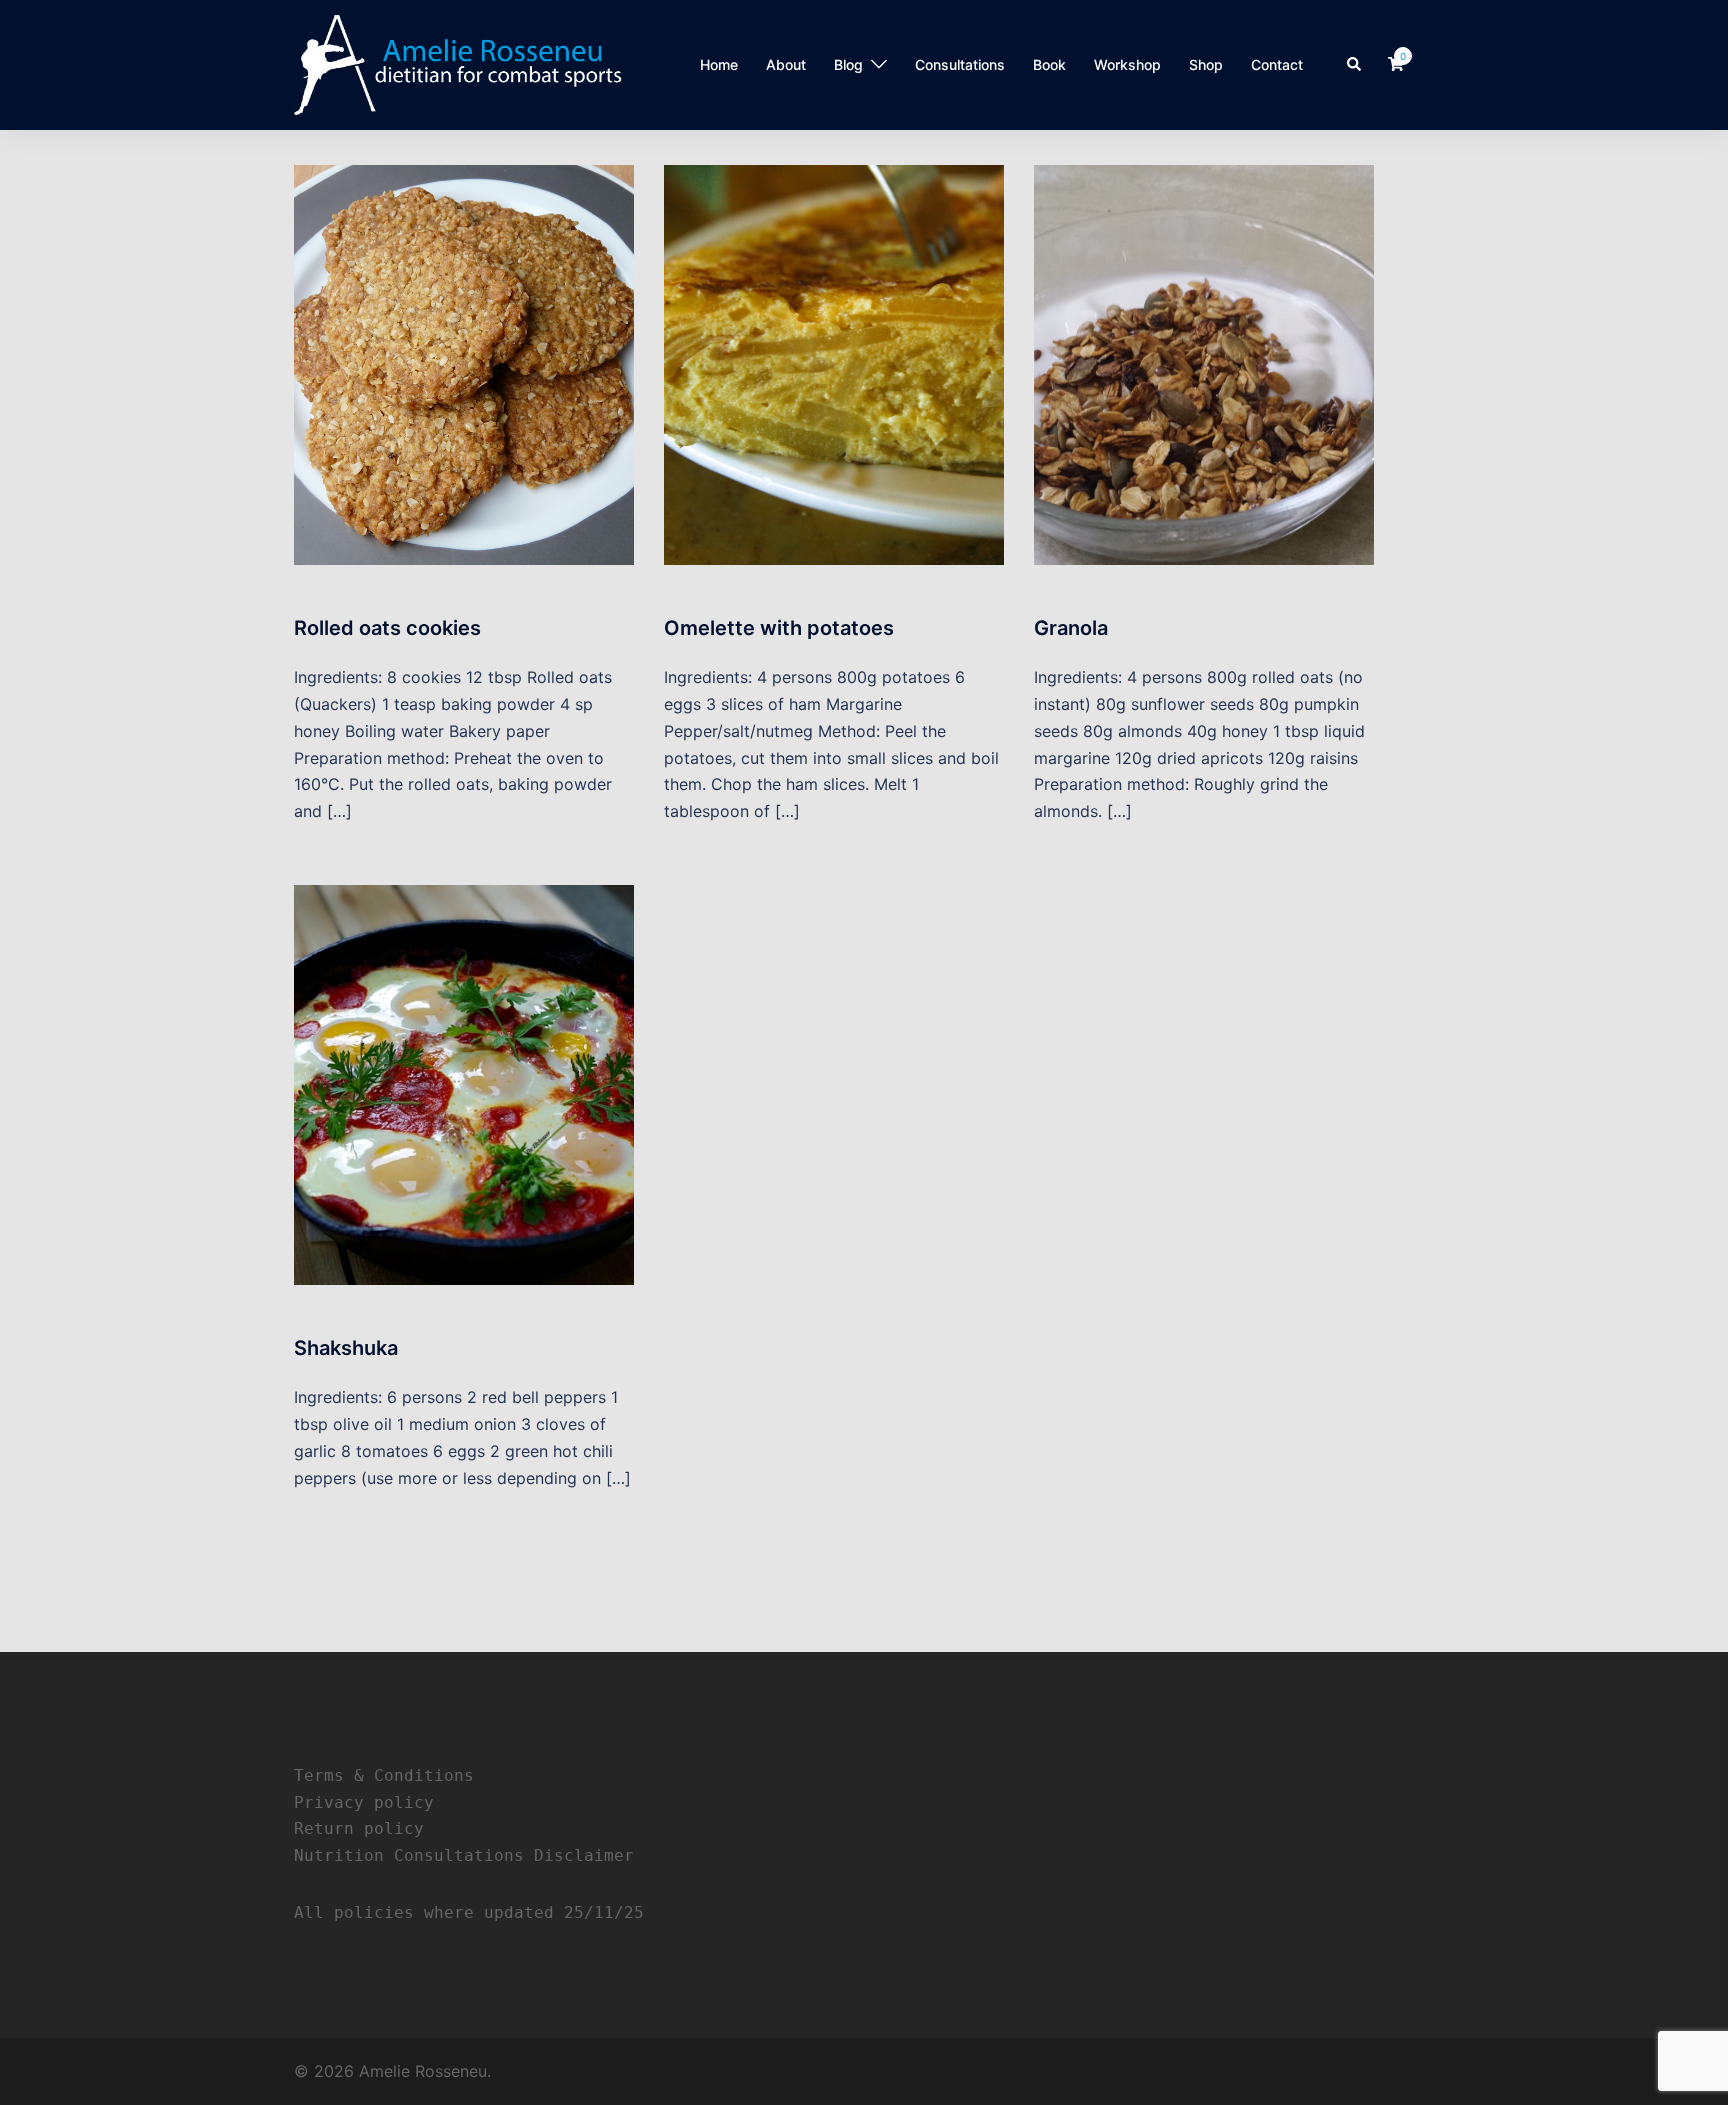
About (786, 64)
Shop (1206, 64)
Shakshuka (346, 1348)
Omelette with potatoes (779, 628)
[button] (1355, 65)
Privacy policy (364, 1802)
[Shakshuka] (464, 1084)
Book (1049, 64)
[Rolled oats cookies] (464, 363)
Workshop (1127, 64)
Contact (1277, 64)
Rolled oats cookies (387, 628)
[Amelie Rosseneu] (458, 63)
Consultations (960, 64)
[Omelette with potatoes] (834, 363)
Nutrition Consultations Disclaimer (464, 1855)
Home (719, 64)
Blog (848, 64)
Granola (1071, 628)
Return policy (359, 1828)
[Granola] (1204, 363)
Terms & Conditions (384, 1775)
